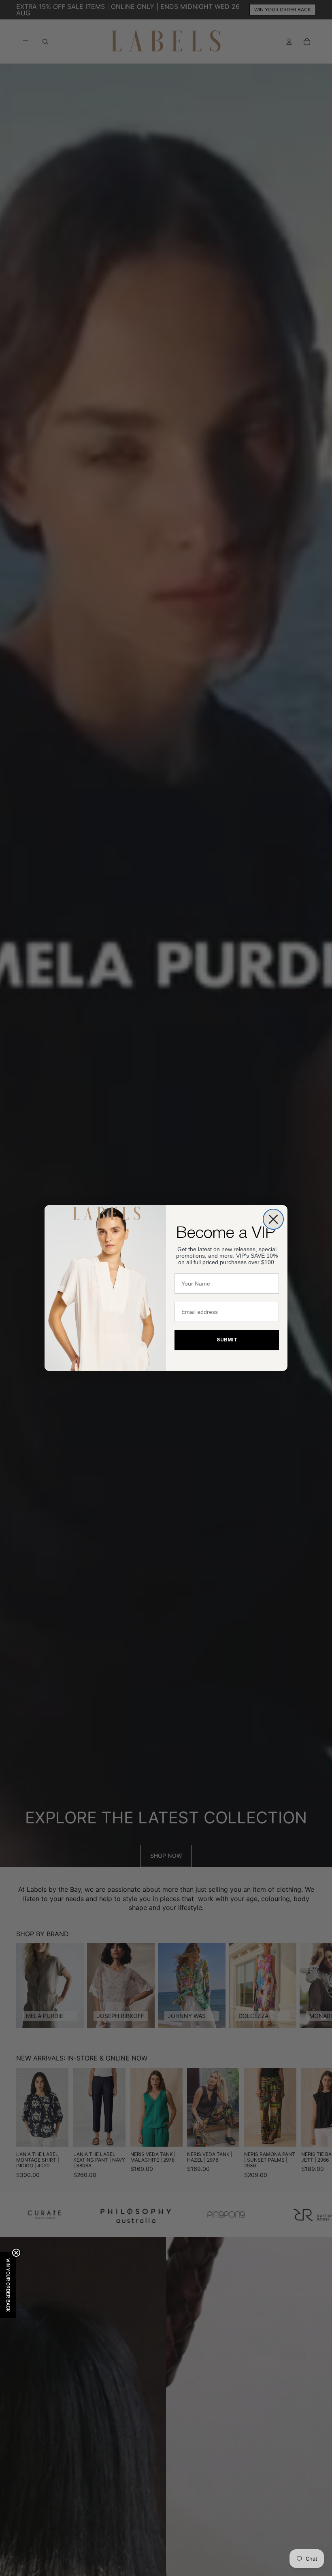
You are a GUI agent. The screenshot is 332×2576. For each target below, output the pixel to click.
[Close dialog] (273, 1219)
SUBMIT (227, 1340)
